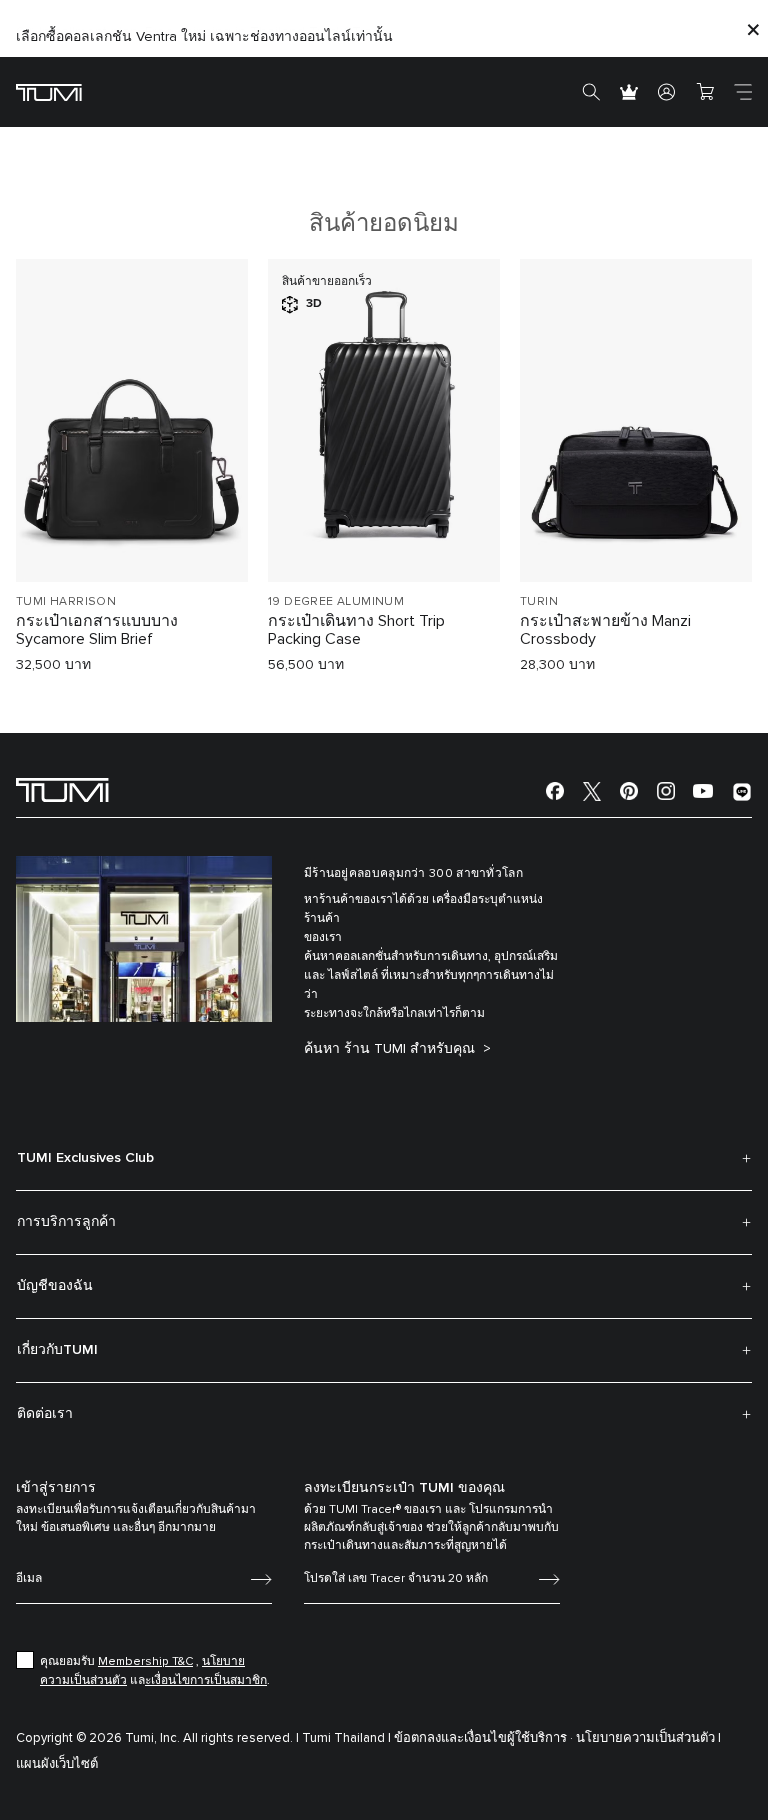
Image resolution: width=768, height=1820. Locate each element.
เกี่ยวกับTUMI (57, 1350)
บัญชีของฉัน (55, 1286)
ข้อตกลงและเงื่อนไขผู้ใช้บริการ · (483, 1738)
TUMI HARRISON (66, 602)
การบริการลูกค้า (66, 1222)
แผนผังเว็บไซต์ (57, 1764)
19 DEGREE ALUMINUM (336, 602)
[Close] (753, 28)
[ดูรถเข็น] (705, 92)
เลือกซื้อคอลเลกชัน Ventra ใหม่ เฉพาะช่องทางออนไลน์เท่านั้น (204, 37)
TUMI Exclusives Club (85, 1158)
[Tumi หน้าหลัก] (49, 91)
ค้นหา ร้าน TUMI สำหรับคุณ (391, 1049)
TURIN (539, 602)
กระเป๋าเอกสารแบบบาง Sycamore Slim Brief (97, 630)
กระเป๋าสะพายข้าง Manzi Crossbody (605, 630)
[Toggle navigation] (743, 92)
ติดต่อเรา (45, 1414)
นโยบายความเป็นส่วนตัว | (648, 1738)
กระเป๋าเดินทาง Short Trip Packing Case (356, 630)
